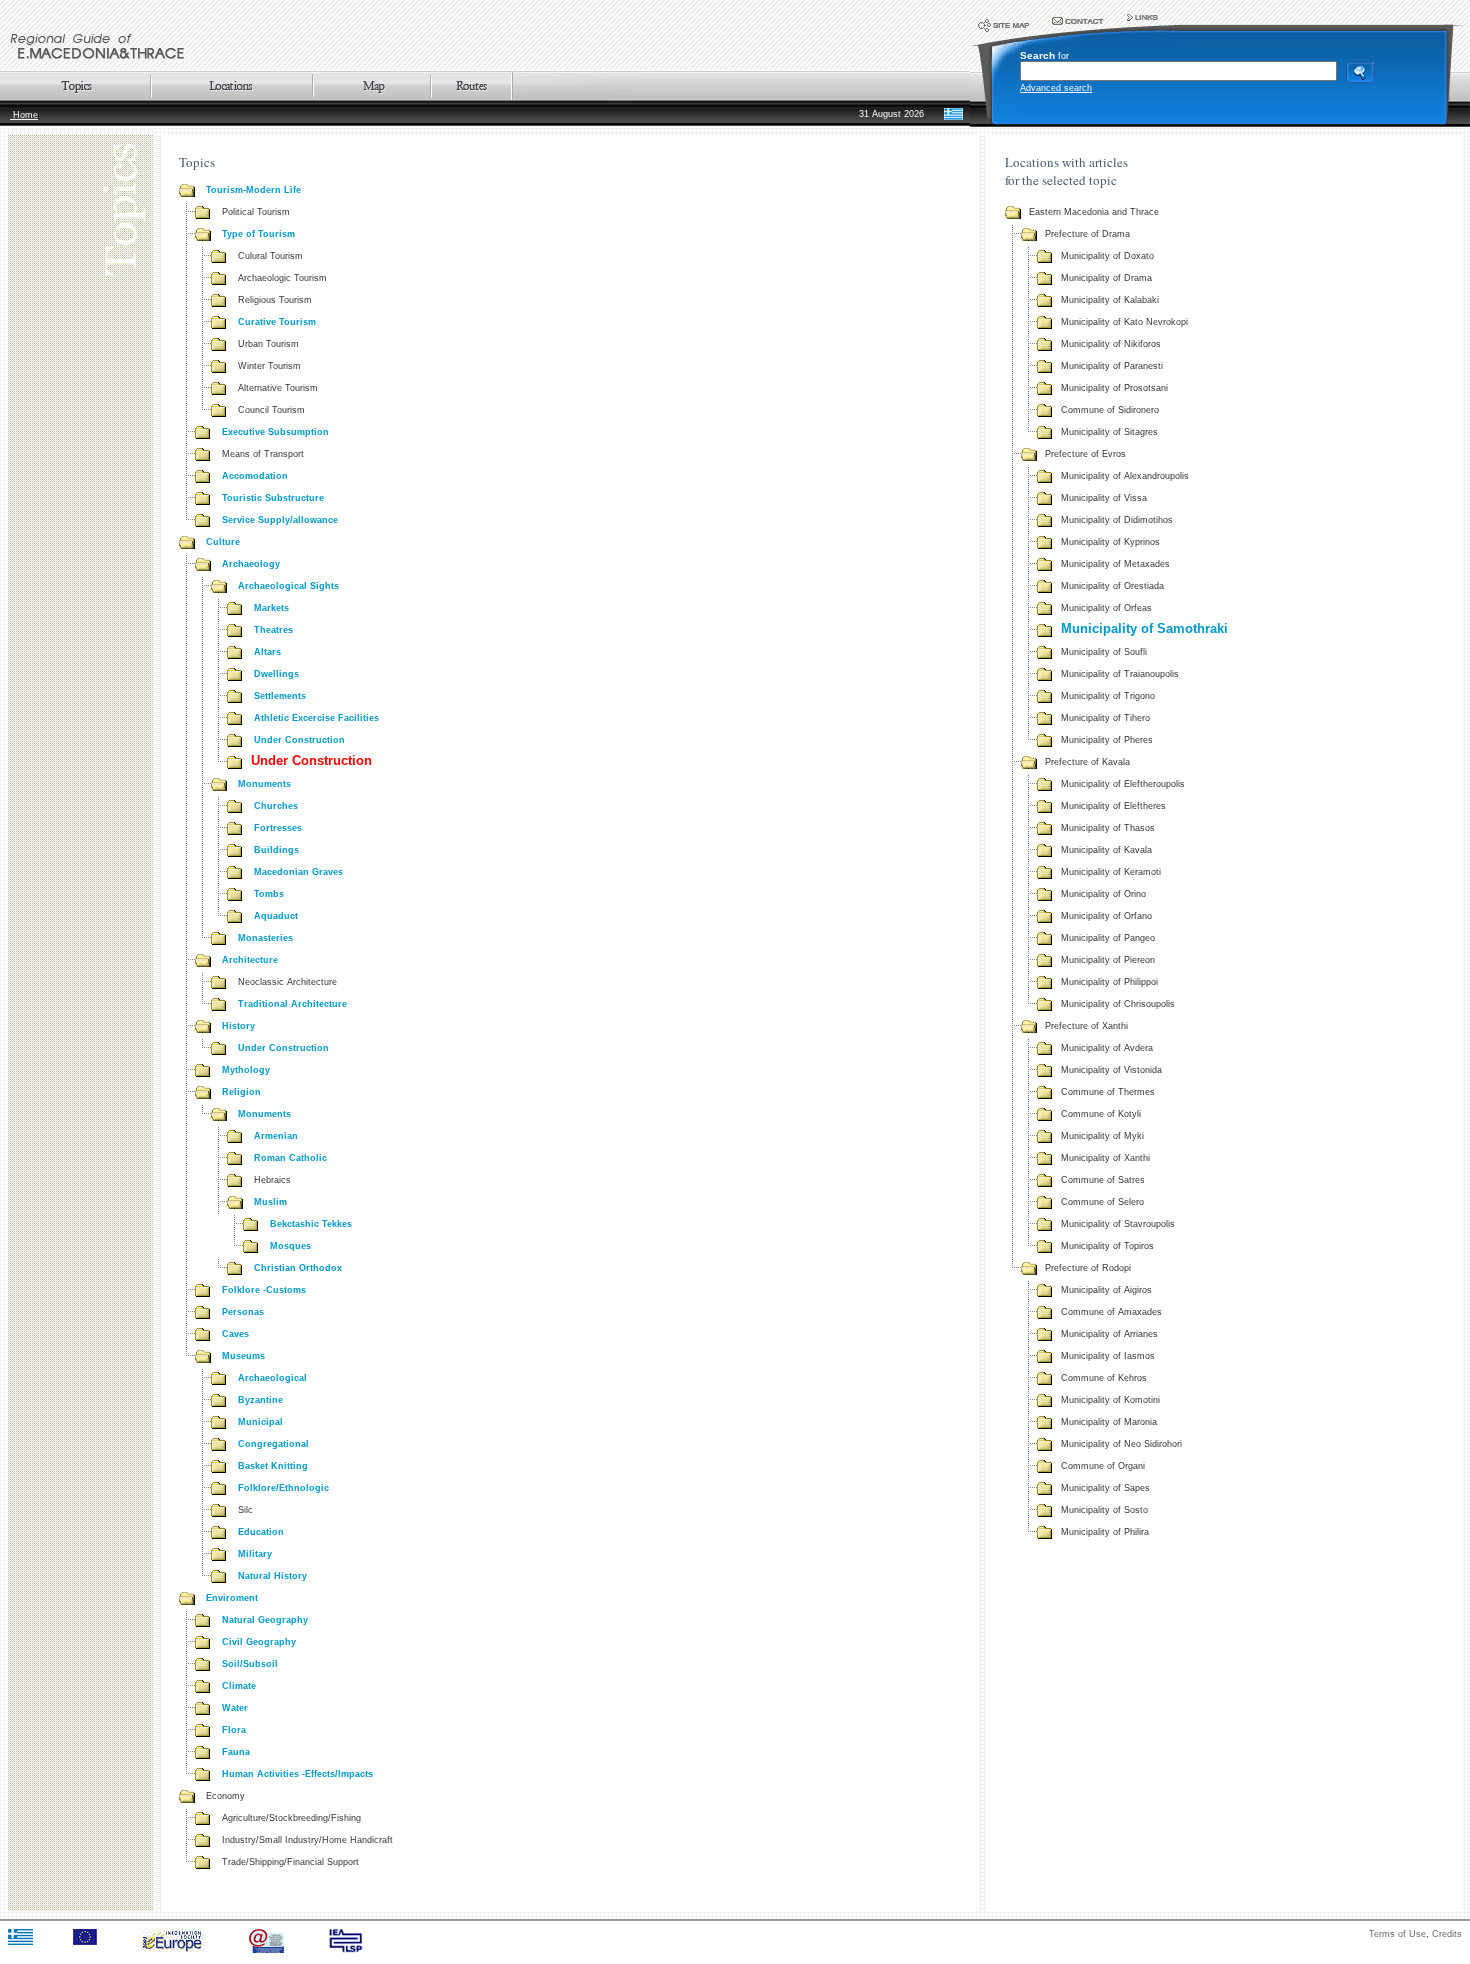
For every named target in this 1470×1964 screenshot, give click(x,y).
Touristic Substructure (273, 498)
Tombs (269, 894)
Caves (235, 1334)
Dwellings (276, 674)
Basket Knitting (273, 1466)
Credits (1447, 1934)
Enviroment (232, 1598)
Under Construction (299, 740)
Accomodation (255, 476)
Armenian (276, 1136)
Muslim (270, 1202)
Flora (234, 1730)
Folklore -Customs (264, 1290)
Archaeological (272, 1378)
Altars (267, 652)
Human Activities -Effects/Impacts (297, 1774)
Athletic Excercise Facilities (316, 718)
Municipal (260, 1422)
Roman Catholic (290, 1158)
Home (24, 115)
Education (261, 1532)
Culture (223, 542)
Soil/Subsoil (250, 1664)
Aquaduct (276, 916)
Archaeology (251, 564)
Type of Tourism (258, 234)
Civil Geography (259, 1642)
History (238, 1026)
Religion (241, 1092)
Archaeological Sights (288, 586)
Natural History (272, 1576)
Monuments (264, 784)
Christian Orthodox (298, 1268)
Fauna (236, 1752)
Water (235, 1708)
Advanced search (1056, 88)
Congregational (273, 1444)
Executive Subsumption (275, 432)
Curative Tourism (277, 322)
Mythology (246, 1070)
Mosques (290, 1246)
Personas (243, 1312)
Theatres (273, 630)
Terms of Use (1397, 1934)
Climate (239, 1686)
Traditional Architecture (292, 1004)
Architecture (250, 960)
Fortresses (278, 828)
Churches (276, 806)
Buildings (276, 850)
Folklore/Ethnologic (283, 1488)
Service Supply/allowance (280, 520)
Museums (243, 1356)
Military (255, 1554)
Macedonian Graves (298, 872)
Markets (271, 608)
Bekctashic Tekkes (311, 1224)
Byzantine (260, 1400)
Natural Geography (265, 1620)
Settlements (280, 696)
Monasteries (265, 938)
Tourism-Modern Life (253, 190)
